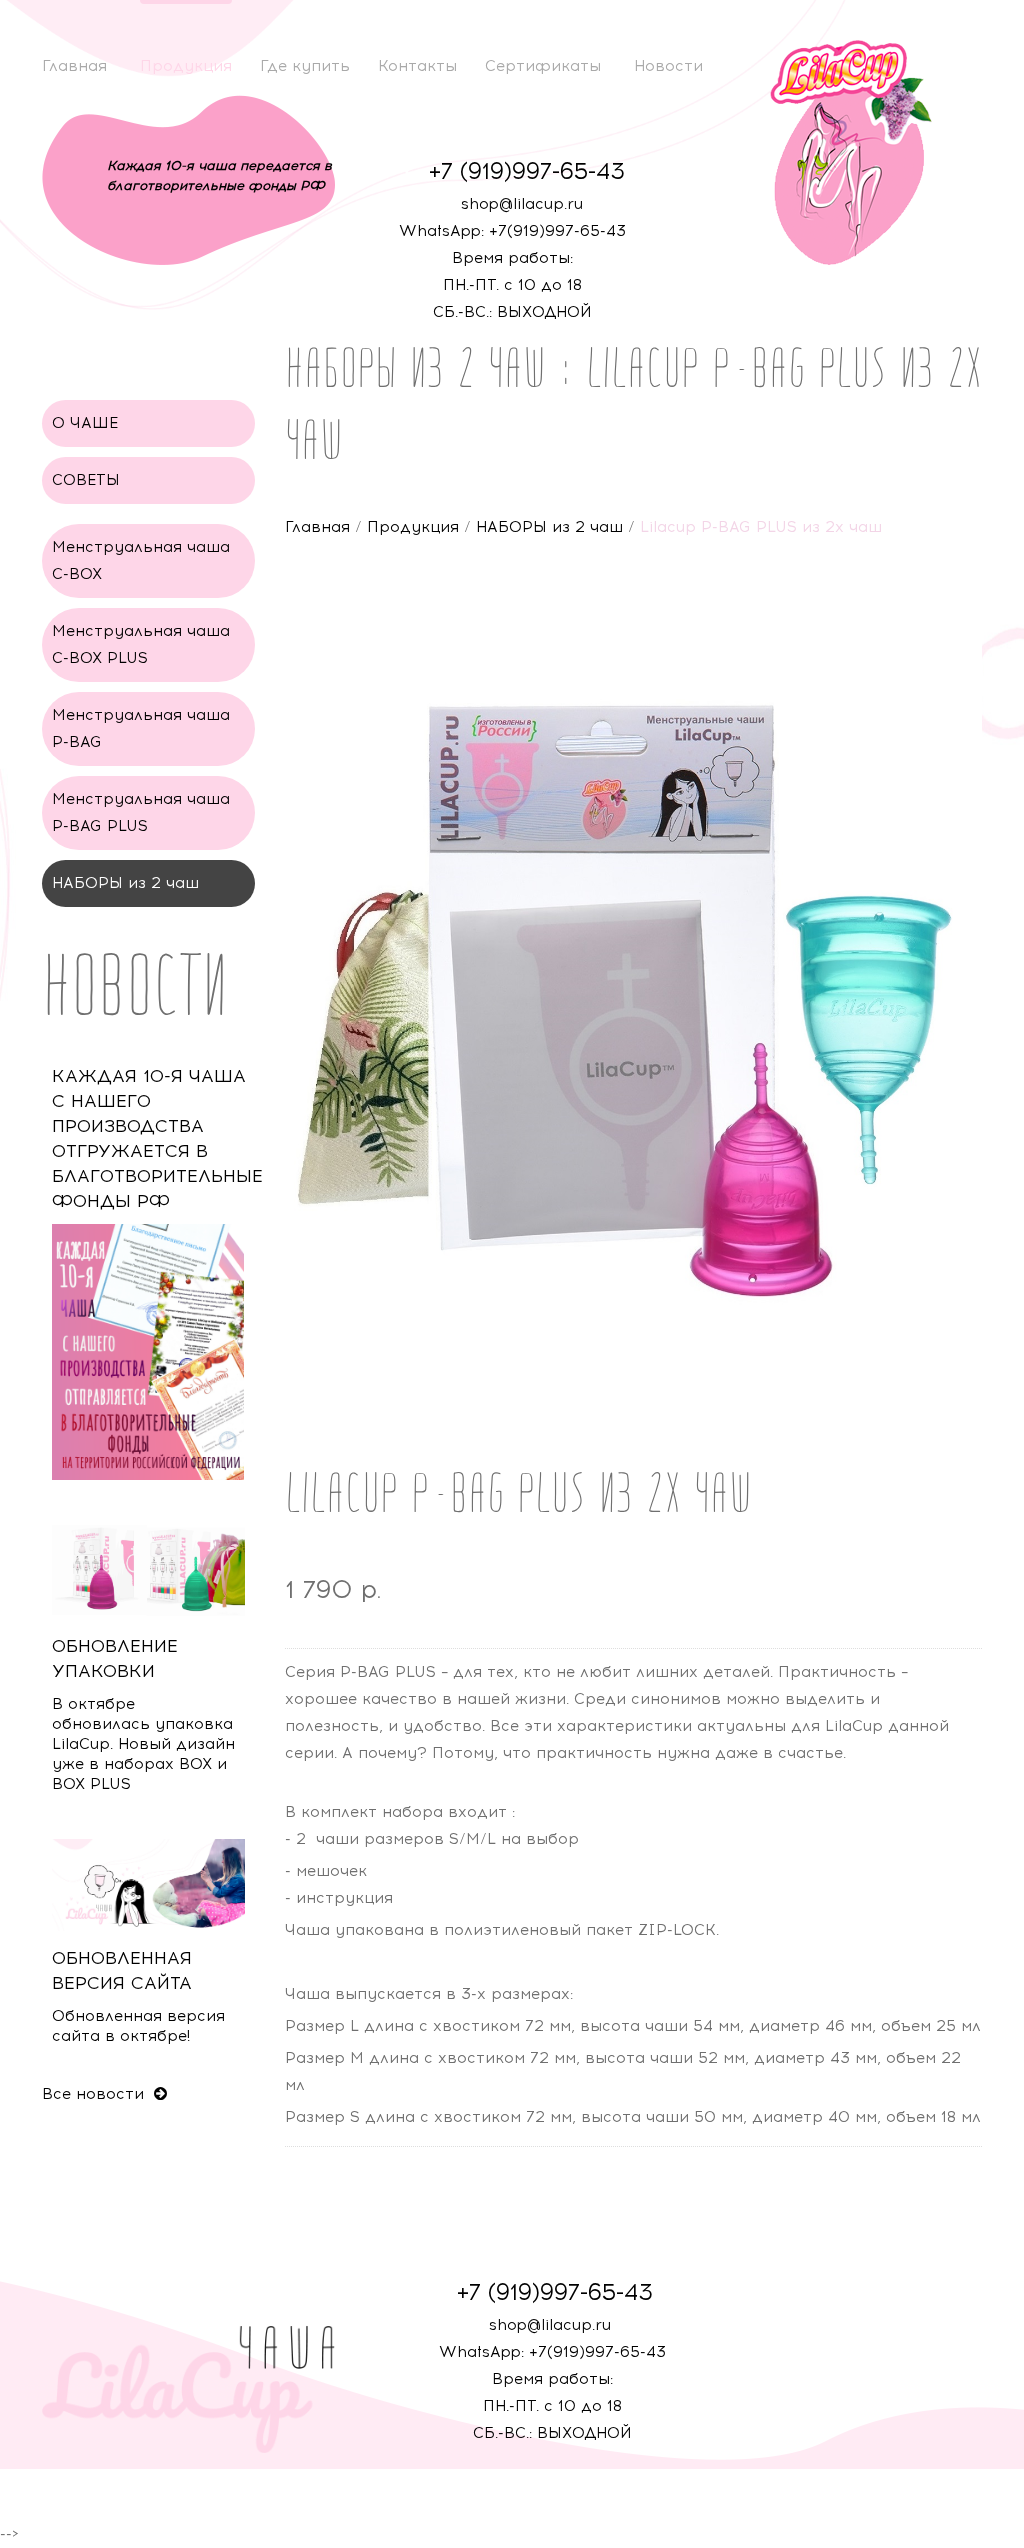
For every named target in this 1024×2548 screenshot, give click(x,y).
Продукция (186, 66)
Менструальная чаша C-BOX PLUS (141, 644)
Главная (74, 66)
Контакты (417, 66)
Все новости (95, 2094)
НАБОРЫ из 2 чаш (549, 527)
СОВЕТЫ (86, 480)
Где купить (305, 66)
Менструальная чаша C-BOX (141, 560)
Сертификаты (543, 66)
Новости (668, 66)
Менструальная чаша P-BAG (141, 728)
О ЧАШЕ (85, 423)
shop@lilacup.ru (522, 204)
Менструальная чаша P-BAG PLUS (141, 812)
